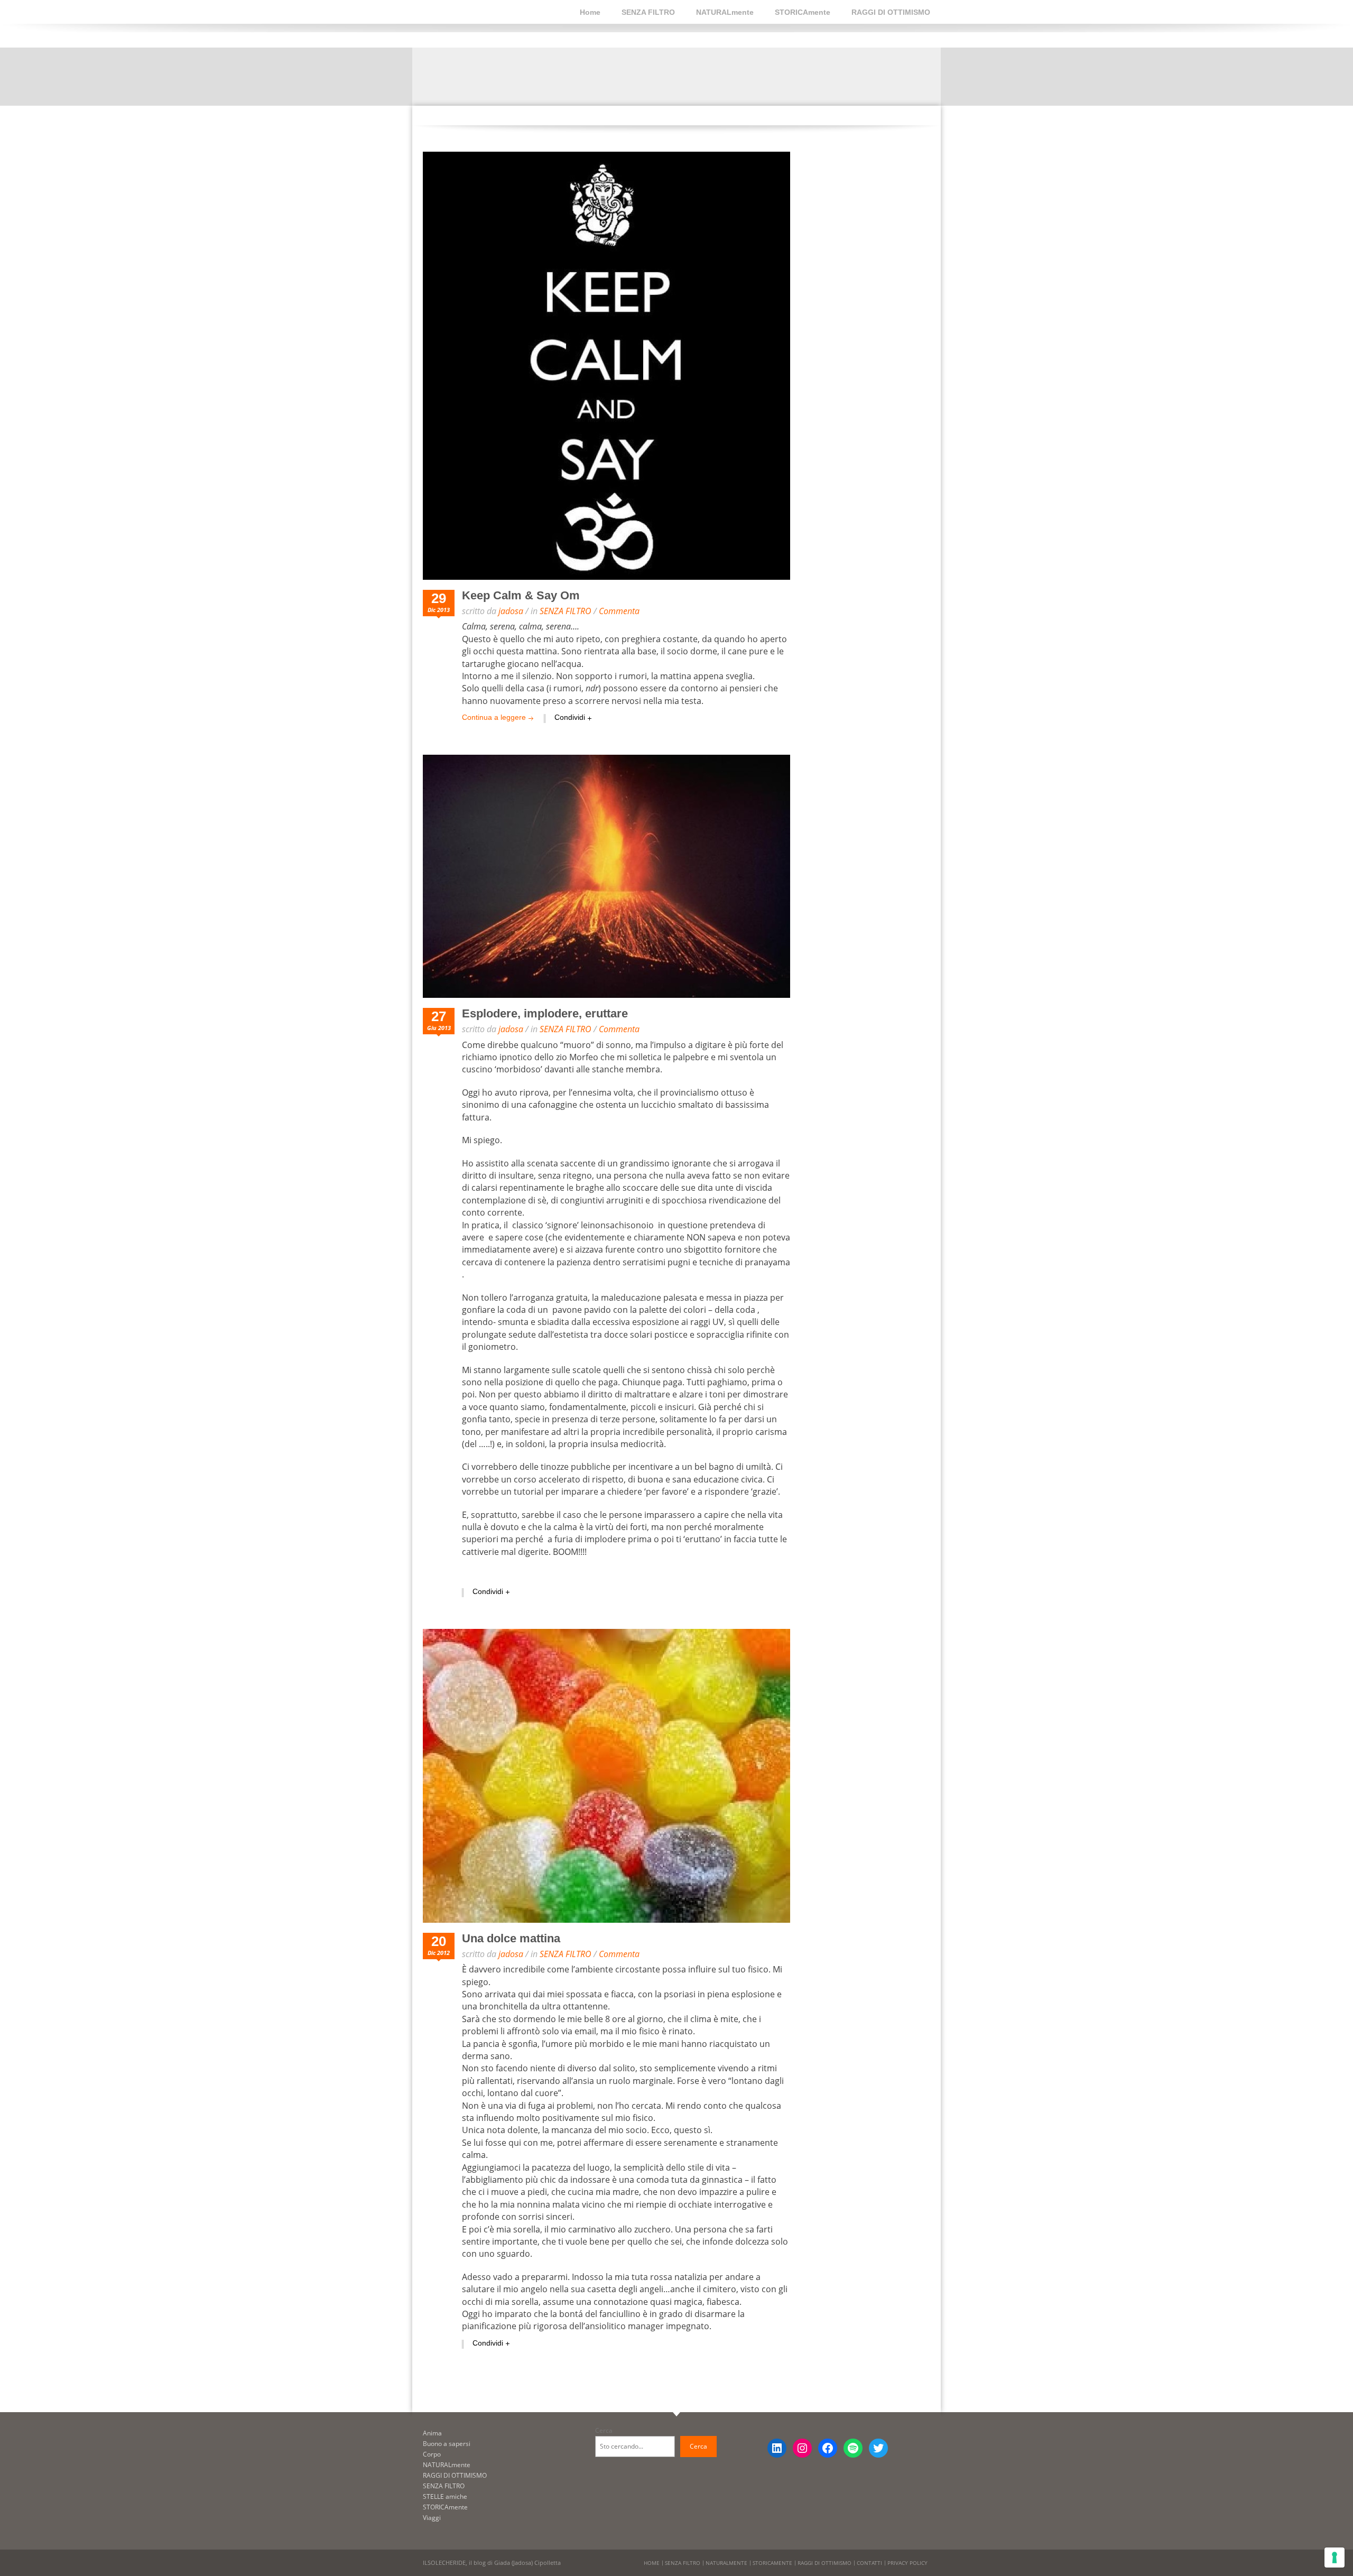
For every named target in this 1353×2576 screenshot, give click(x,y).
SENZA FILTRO (648, 12)
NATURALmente (725, 12)
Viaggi (432, 2518)
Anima (432, 2433)
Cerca (604, 2430)
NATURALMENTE (726, 2563)
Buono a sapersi (447, 2444)
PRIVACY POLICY (907, 2563)
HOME (652, 2563)
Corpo (432, 2454)
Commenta (619, 611)
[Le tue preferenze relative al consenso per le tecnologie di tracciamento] (1335, 2558)
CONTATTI (869, 2563)
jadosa (511, 611)
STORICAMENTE (772, 2563)
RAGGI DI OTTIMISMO (891, 12)
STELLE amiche (445, 2496)
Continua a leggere (494, 717)
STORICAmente (803, 12)
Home (590, 12)
